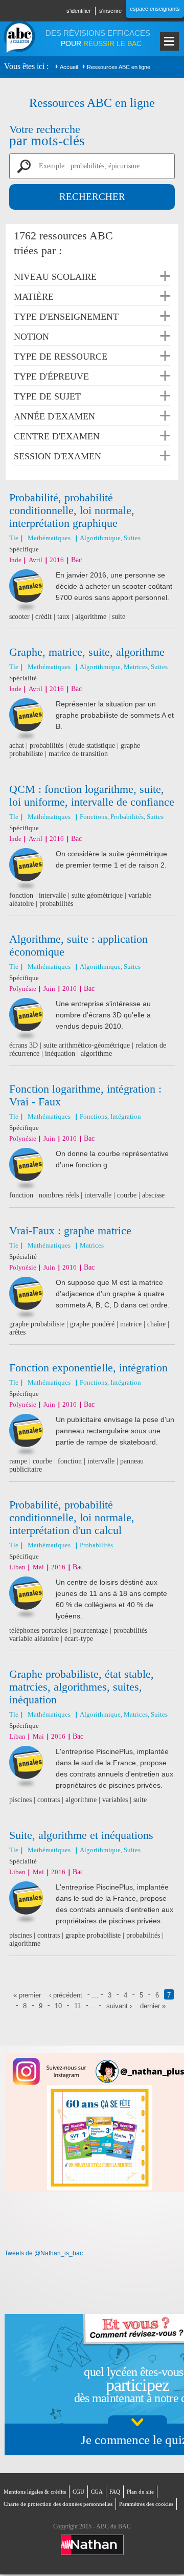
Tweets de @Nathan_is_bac (44, 2253)
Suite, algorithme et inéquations (81, 1835)
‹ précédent (66, 1995)
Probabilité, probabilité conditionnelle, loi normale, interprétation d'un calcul (72, 1517)
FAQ (115, 2492)
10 (58, 2006)
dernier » (153, 2006)
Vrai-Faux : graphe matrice (70, 1230)
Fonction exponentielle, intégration (88, 1368)
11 (77, 2006)
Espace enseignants (155, 9)
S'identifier (79, 11)
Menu (169, 41)
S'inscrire (110, 11)
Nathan (92, 2545)
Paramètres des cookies (146, 2504)
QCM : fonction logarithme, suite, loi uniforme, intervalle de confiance (92, 795)
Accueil (69, 67)
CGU (78, 2492)
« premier (27, 1995)
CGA (97, 2492)
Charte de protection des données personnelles (58, 2504)
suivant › (119, 2006)
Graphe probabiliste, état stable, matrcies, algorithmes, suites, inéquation (82, 1687)
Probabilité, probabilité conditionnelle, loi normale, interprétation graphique (72, 510)
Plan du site (140, 2492)
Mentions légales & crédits (35, 2492)
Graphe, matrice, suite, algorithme (87, 652)
